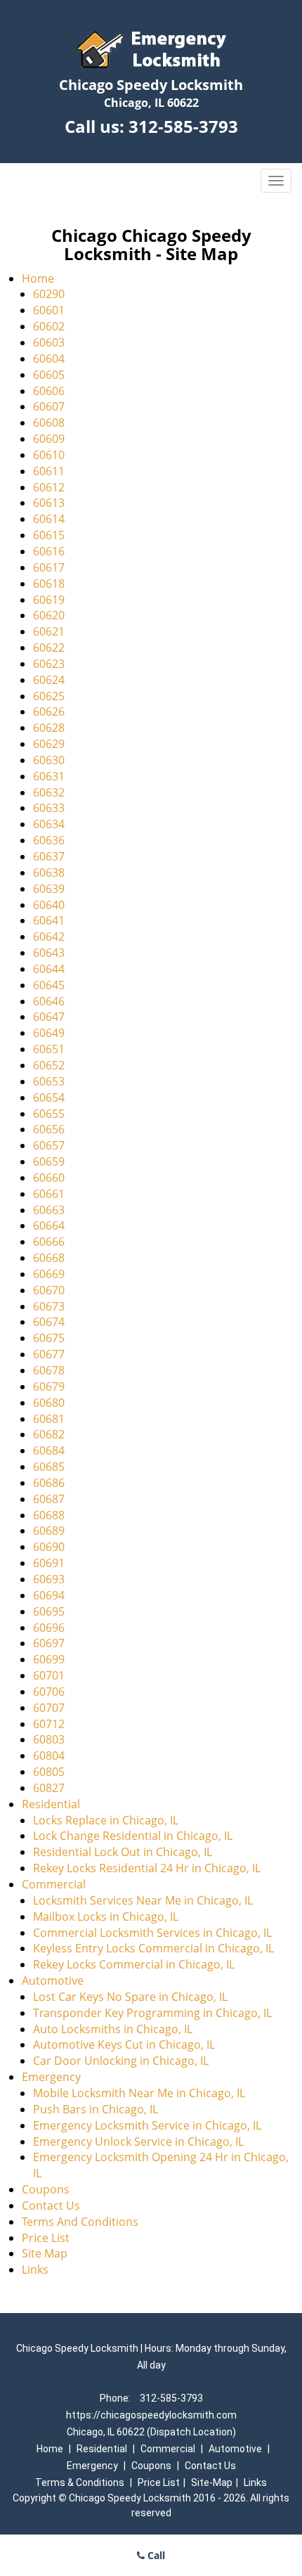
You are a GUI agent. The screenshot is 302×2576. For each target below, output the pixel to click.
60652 (49, 1065)
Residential (51, 1804)
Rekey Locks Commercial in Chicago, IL (134, 1964)
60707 (49, 1708)
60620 (49, 615)
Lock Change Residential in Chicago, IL (133, 1836)
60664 (49, 1225)
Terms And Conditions (80, 2222)
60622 (49, 648)
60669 (49, 1274)
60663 (49, 1210)
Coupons (46, 2189)
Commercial (54, 1884)
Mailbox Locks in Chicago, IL (106, 1917)
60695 (49, 1611)
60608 (49, 423)
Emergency (51, 2077)
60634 (49, 824)
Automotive (53, 1981)
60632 (49, 792)
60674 (49, 1322)
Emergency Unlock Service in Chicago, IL (138, 2142)
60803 (49, 1739)
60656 (49, 1129)
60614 (49, 519)
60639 (49, 889)
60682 (49, 1434)
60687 (49, 1499)
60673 (49, 1306)
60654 (49, 1097)
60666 (49, 1242)
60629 (49, 744)
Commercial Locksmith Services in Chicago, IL (152, 1933)
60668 (49, 1258)
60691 (49, 1563)
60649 (49, 1033)
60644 (49, 969)
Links (35, 2269)
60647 (49, 1017)
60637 (49, 856)
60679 (49, 1386)
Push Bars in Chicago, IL (96, 2109)
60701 (49, 1675)
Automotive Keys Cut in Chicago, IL (124, 2044)
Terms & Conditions (80, 2482)
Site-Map (212, 2482)
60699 (49, 1659)
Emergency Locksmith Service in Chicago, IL (147, 2125)
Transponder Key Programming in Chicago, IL (152, 2013)
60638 (49, 872)
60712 (49, 1724)
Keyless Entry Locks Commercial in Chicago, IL (153, 1948)
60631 (49, 776)
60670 (49, 1290)
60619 (49, 600)
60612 (49, 487)
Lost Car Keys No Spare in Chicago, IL (130, 1997)
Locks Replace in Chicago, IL (106, 1820)
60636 (49, 840)
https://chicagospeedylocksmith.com (151, 2415)
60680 (49, 1403)
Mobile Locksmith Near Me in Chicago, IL (139, 2093)
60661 (49, 1194)
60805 (49, 1772)
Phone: (116, 2398)
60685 (49, 1467)
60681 (49, 1419)
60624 (49, 680)
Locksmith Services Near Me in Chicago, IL (143, 1900)
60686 (49, 1483)
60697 (49, 1643)
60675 (49, 1338)
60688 (49, 1515)
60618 (49, 584)
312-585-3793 (183, 126)
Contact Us (51, 2205)
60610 (49, 455)
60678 (49, 1370)
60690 (49, 1547)
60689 (49, 1531)
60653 (49, 1081)
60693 (49, 1579)
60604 (49, 359)
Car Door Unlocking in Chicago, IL (121, 2061)
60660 (49, 1178)
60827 (49, 1788)
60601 (49, 310)
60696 (49, 1628)
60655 (49, 1114)
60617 (49, 567)
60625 (49, 696)
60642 (49, 936)
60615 (49, 535)
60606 (49, 391)
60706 (49, 1692)
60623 (49, 664)
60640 (49, 905)
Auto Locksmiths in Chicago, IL (113, 2029)
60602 (49, 326)
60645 (49, 985)
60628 (49, 728)
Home (38, 278)
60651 (49, 1049)
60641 (49, 920)
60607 (49, 406)
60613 (49, 503)
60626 (49, 711)
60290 (49, 294)
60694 (49, 1595)
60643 (49, 953)
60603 (49, 342)
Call (155, 2555)
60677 (49, 1354)
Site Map (45, 2253)
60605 (49, 375)
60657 (49, 1145)
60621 (49, 631)
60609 (49, 439)
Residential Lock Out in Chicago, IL (123, 1852)
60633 (49, 808)
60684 (49, 1450)
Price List (46, 2238)
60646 (49, 1001)
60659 (49, 1161)
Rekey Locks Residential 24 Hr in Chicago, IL (147, 1868)
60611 (49, 471)
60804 (49, 1756)
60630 (49, 760)
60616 (49, 551)
